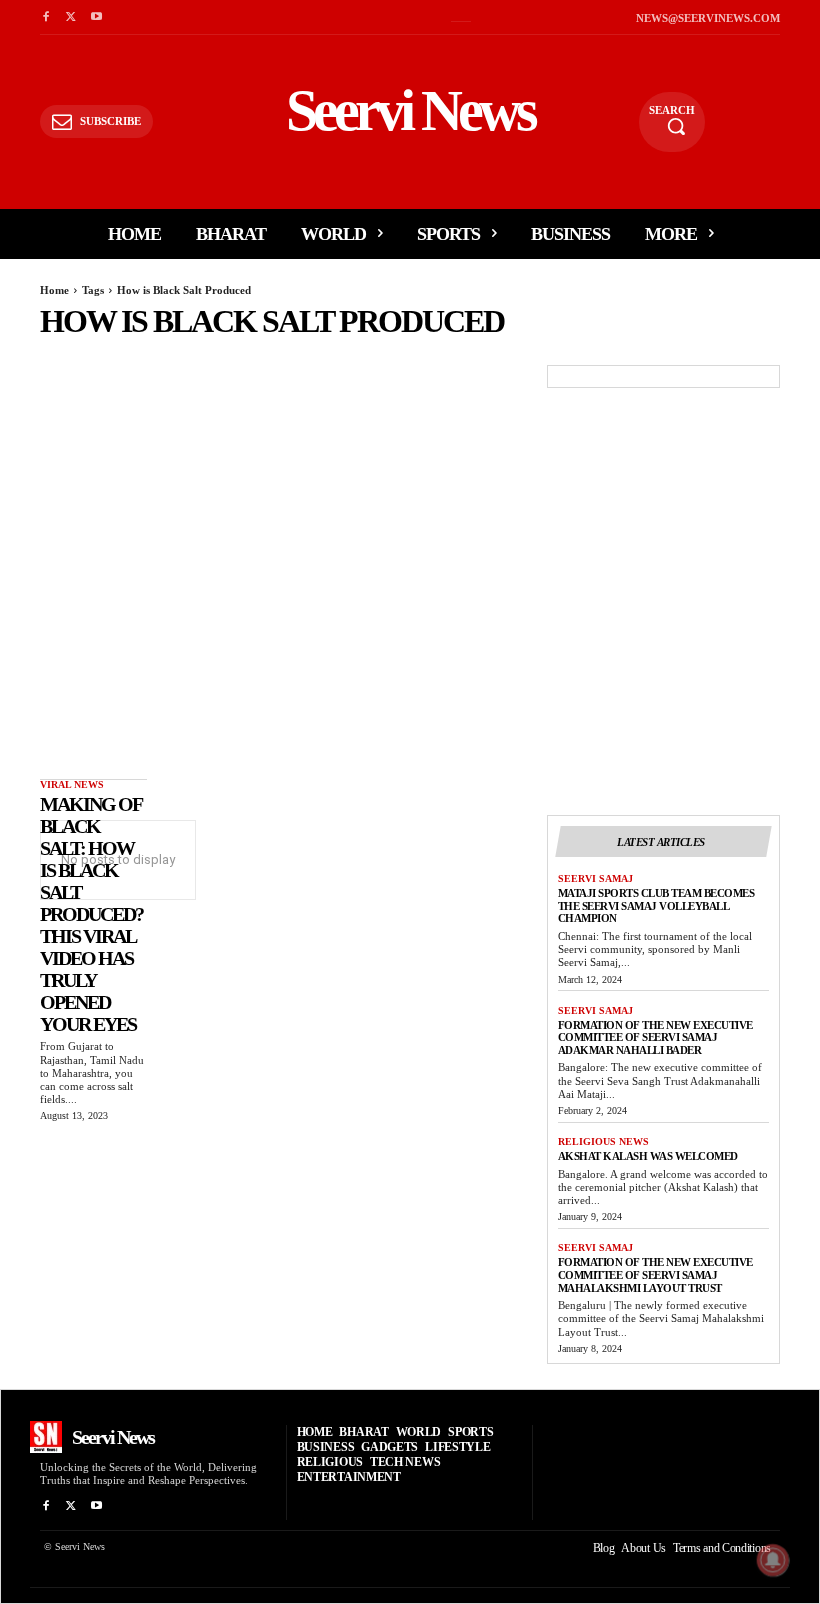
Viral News (72, 784)
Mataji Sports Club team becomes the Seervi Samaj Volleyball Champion (656, 905)
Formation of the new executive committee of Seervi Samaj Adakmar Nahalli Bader (655, 1037)
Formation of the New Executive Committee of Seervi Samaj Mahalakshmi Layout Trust (655, 1274)
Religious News (603, 1141)
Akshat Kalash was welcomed (648, 1156)
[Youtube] (96, 17)
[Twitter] (70, 17)
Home (54, 290)
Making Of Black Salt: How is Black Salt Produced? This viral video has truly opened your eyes (91, 914)
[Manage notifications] (773, 1560)
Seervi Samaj (595, 878)
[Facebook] (45, 17)
